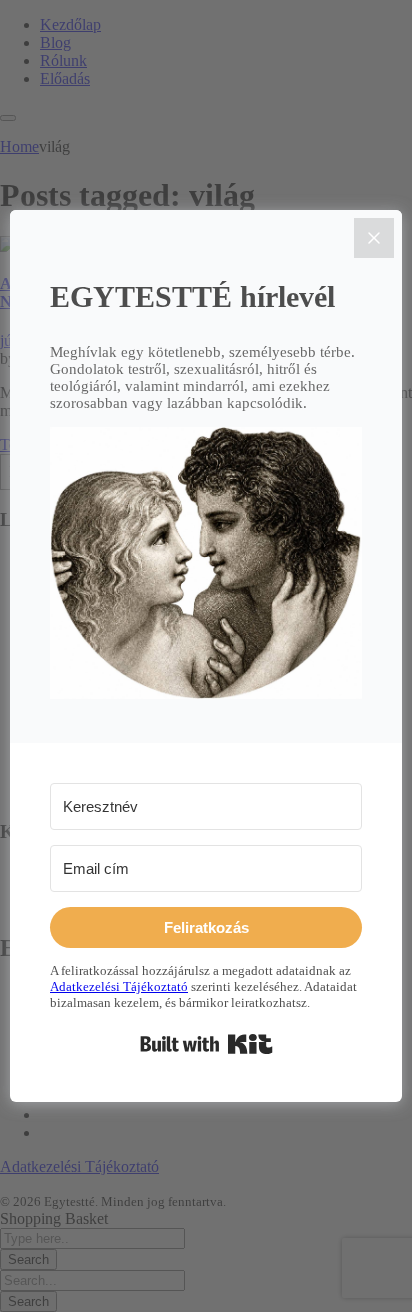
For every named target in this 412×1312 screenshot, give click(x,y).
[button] (206, 565)
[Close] (374, 238)
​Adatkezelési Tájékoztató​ (119, 986)
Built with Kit (206, 1044)
